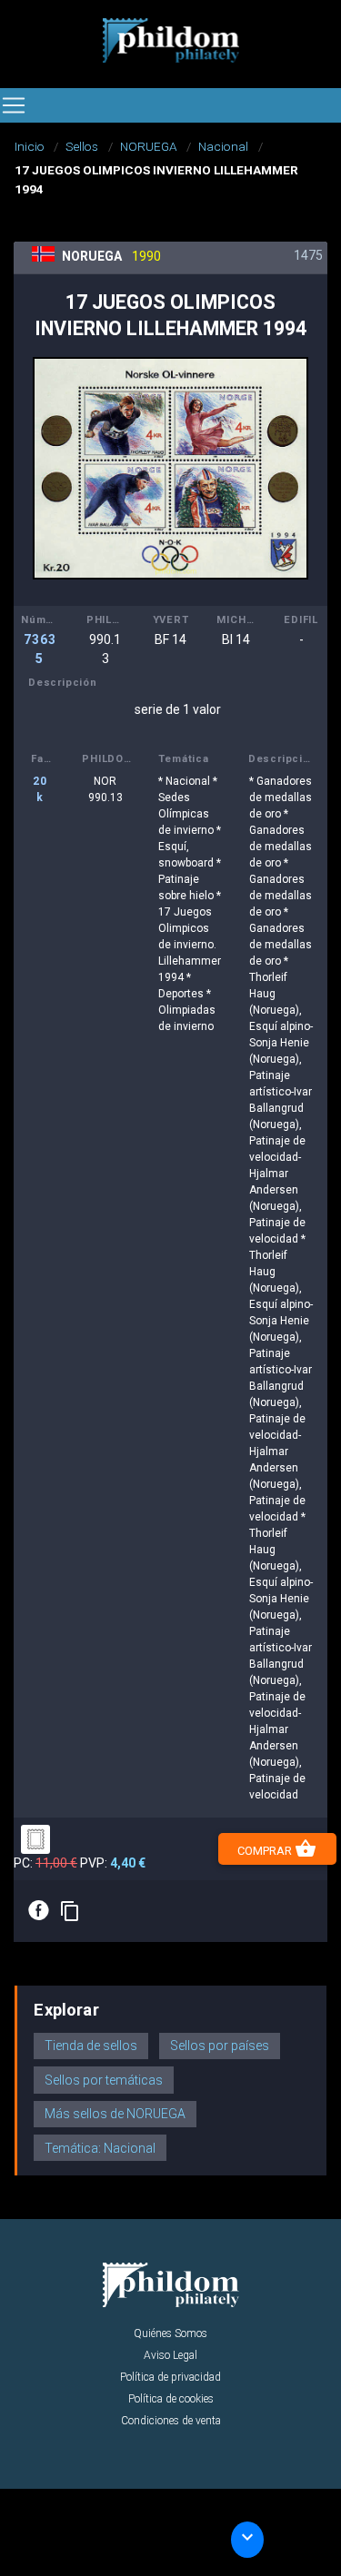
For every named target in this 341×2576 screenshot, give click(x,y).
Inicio (30, 146)
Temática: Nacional (100, 2148)
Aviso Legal (170, 2355)
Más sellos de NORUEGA (115, 2114)
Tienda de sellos (91, 2046)
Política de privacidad (170, 2377)
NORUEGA (149, 146)
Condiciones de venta (171, 2421)
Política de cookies (171, 2399)
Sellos (82, 146)
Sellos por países (220, 2046)
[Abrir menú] (14, 105)
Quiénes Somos (170, 2333)
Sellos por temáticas (104, 2080)
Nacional (223, 146)
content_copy (70, 1911)
